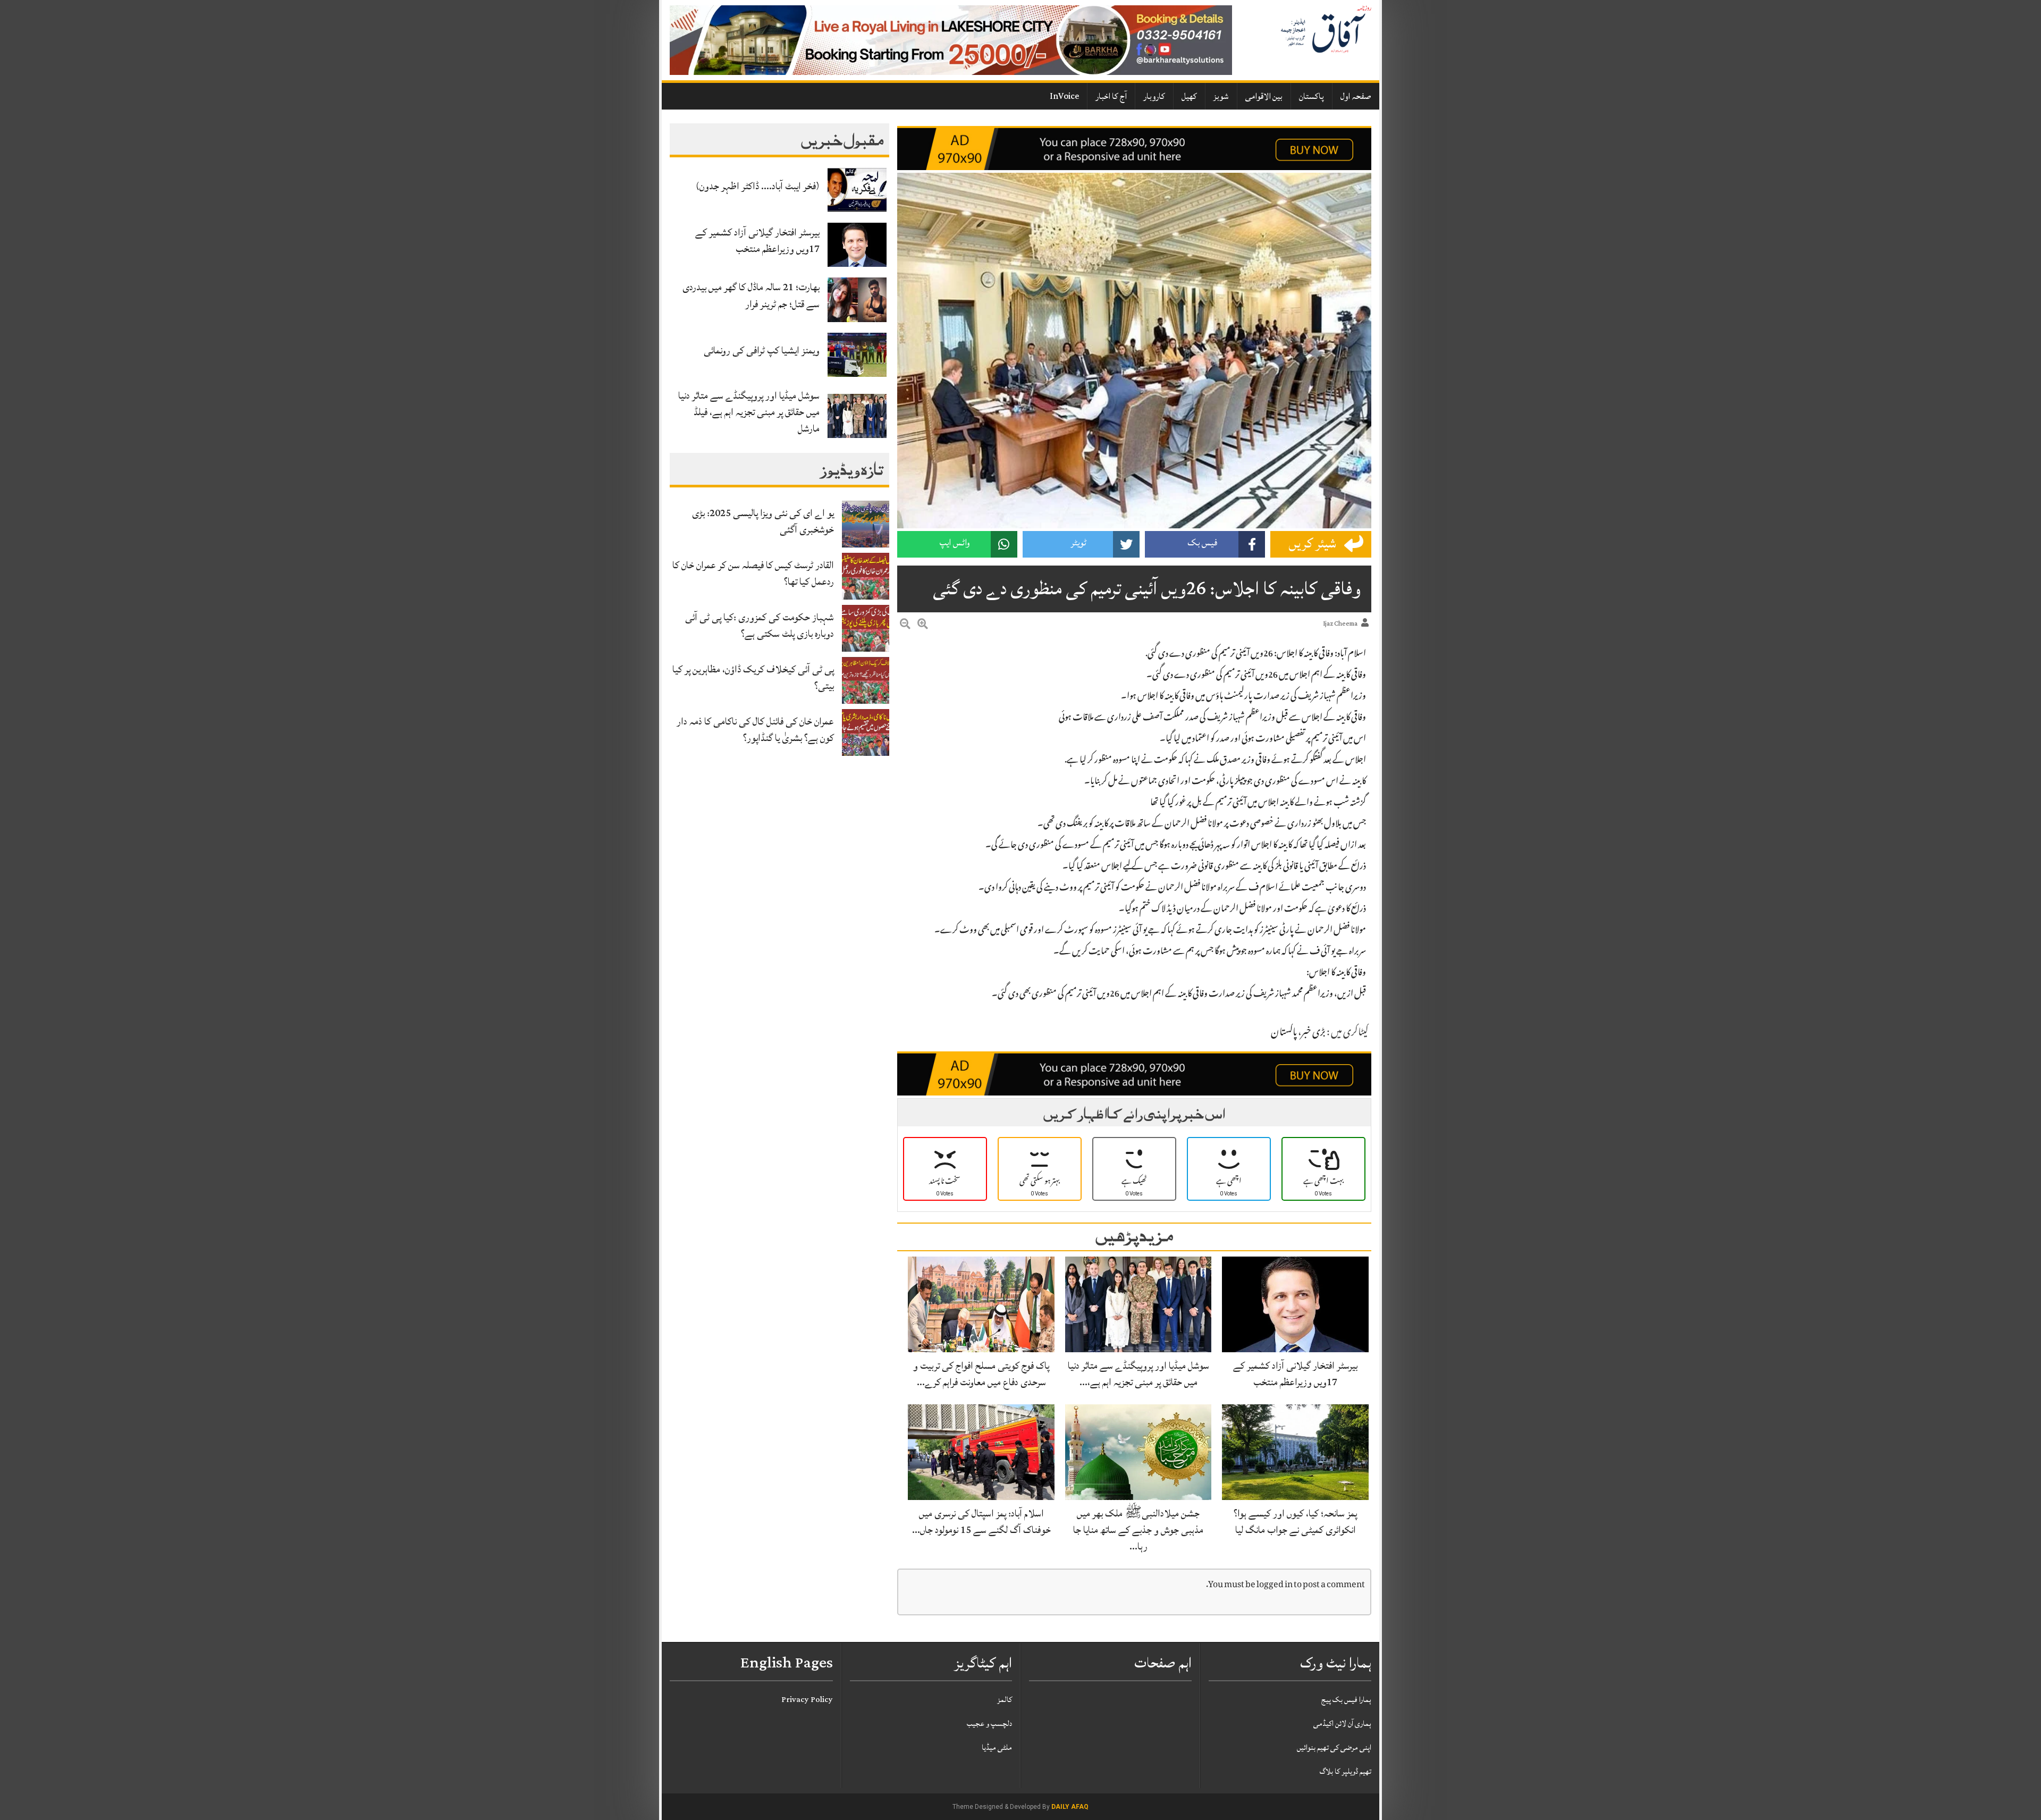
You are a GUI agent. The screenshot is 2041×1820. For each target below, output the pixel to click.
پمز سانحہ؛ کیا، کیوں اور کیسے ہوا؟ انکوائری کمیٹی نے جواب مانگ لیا (1295, 1522)
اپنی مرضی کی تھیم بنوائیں (1334, 1747)
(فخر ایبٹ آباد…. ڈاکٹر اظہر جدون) (758, 186)
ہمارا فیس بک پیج (1346, 1700)
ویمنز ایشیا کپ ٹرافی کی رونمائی (762, 350)
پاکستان (1312, 96)
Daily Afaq (1070, 1807)
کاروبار (1154, 96)
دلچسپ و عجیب (989, 1724)
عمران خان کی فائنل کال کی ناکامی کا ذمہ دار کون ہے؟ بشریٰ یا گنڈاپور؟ (755, 730)
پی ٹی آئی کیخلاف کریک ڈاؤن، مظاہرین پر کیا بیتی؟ (753, 677)
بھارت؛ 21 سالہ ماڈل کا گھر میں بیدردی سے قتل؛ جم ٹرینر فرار (751, 295)
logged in (1275, 1585)
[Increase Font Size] (923, 626)
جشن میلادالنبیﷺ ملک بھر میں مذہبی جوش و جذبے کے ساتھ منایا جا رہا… (1138, 1530)
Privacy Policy (807, 1700)
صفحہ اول (1356, 96)
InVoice (1064, 96)
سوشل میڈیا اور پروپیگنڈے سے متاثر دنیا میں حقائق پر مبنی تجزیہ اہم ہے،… (1138, 1374)
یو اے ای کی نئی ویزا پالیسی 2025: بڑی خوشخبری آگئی (763, 521)
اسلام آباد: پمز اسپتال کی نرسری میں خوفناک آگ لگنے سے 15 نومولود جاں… (981, 1522)
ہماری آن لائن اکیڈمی (1342, 1724)
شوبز (1221, 96)
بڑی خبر (1313, 1033)
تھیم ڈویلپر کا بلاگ (1346, 1771)
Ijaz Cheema (1340, 624)
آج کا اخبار (1111, 96)
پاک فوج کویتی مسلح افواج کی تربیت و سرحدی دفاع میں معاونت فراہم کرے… (981, 1374)
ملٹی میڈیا (997, 1747)
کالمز (1005, 1700)
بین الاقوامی (1264, 96)
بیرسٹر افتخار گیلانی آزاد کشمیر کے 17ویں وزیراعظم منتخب (757, 241)
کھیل (1189, 96)
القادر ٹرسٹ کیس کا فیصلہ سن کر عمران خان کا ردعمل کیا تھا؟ (753, 573)
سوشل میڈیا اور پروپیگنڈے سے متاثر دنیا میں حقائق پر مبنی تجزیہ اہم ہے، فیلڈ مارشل (749, 412)
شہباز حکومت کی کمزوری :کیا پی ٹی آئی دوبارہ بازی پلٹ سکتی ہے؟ (760, 625)
